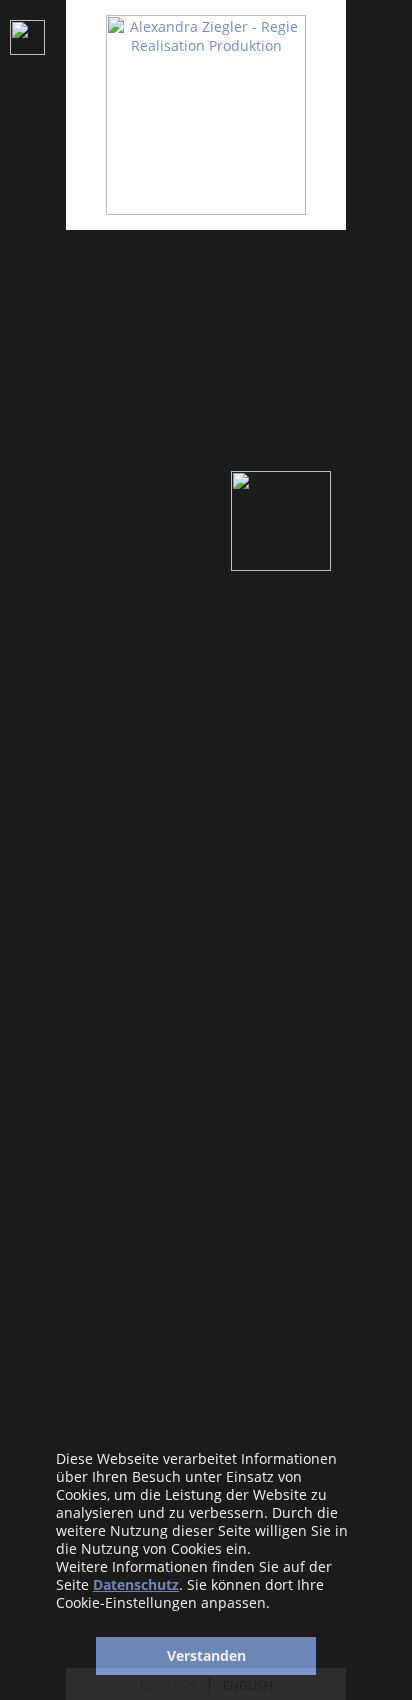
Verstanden (206, 1655)
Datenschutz (136, 1584)
